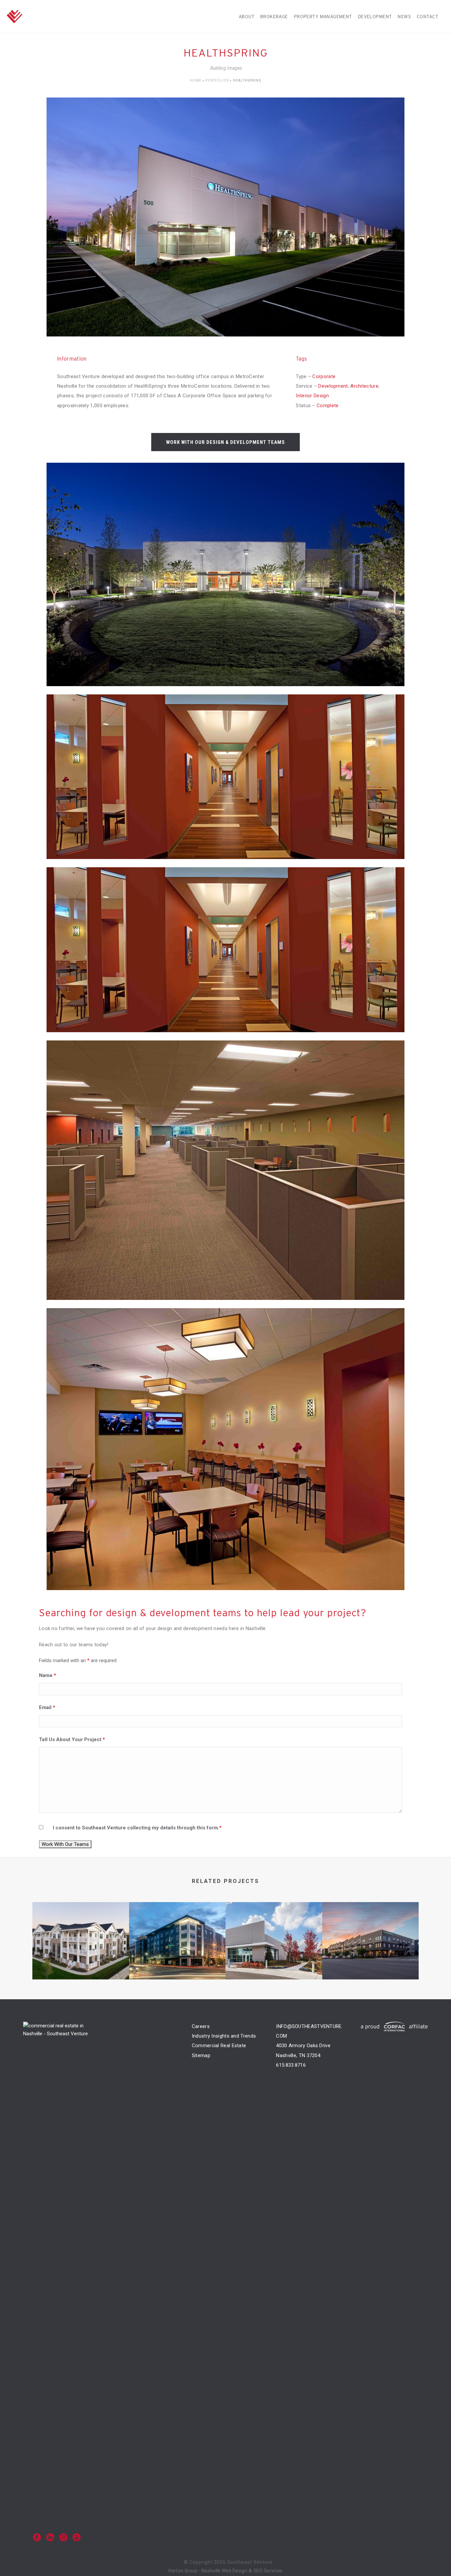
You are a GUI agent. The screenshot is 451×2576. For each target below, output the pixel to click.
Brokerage (274, 17)
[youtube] (77, 2538)
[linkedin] (50, 2538)
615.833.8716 (291, 2065)
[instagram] (63, 2538)
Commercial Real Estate (219, 2046)
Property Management (323, 17)
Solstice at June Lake (81, 1955)
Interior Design (312, 396)
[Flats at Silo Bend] (371, 1928)
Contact (427, 17)
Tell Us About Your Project (72, 1739)
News (404, 17)
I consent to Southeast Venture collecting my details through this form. (137, 1828)
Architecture (364, 386)
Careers (201, 2026)
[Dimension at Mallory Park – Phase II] (274, 1928)
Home (196, 80)
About (246, 17)
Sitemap (201, 2055)
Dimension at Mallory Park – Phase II (274, 1955)
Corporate (324, 376)
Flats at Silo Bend (370, 1955)
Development (375, 17)
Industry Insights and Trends (224, 2036)
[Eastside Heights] (177, 1928)
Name (48, 1675)
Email (47, 1707)
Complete (328, 406)
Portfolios (217, 80)
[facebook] (37, 2538)
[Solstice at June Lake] (81, 1928)
